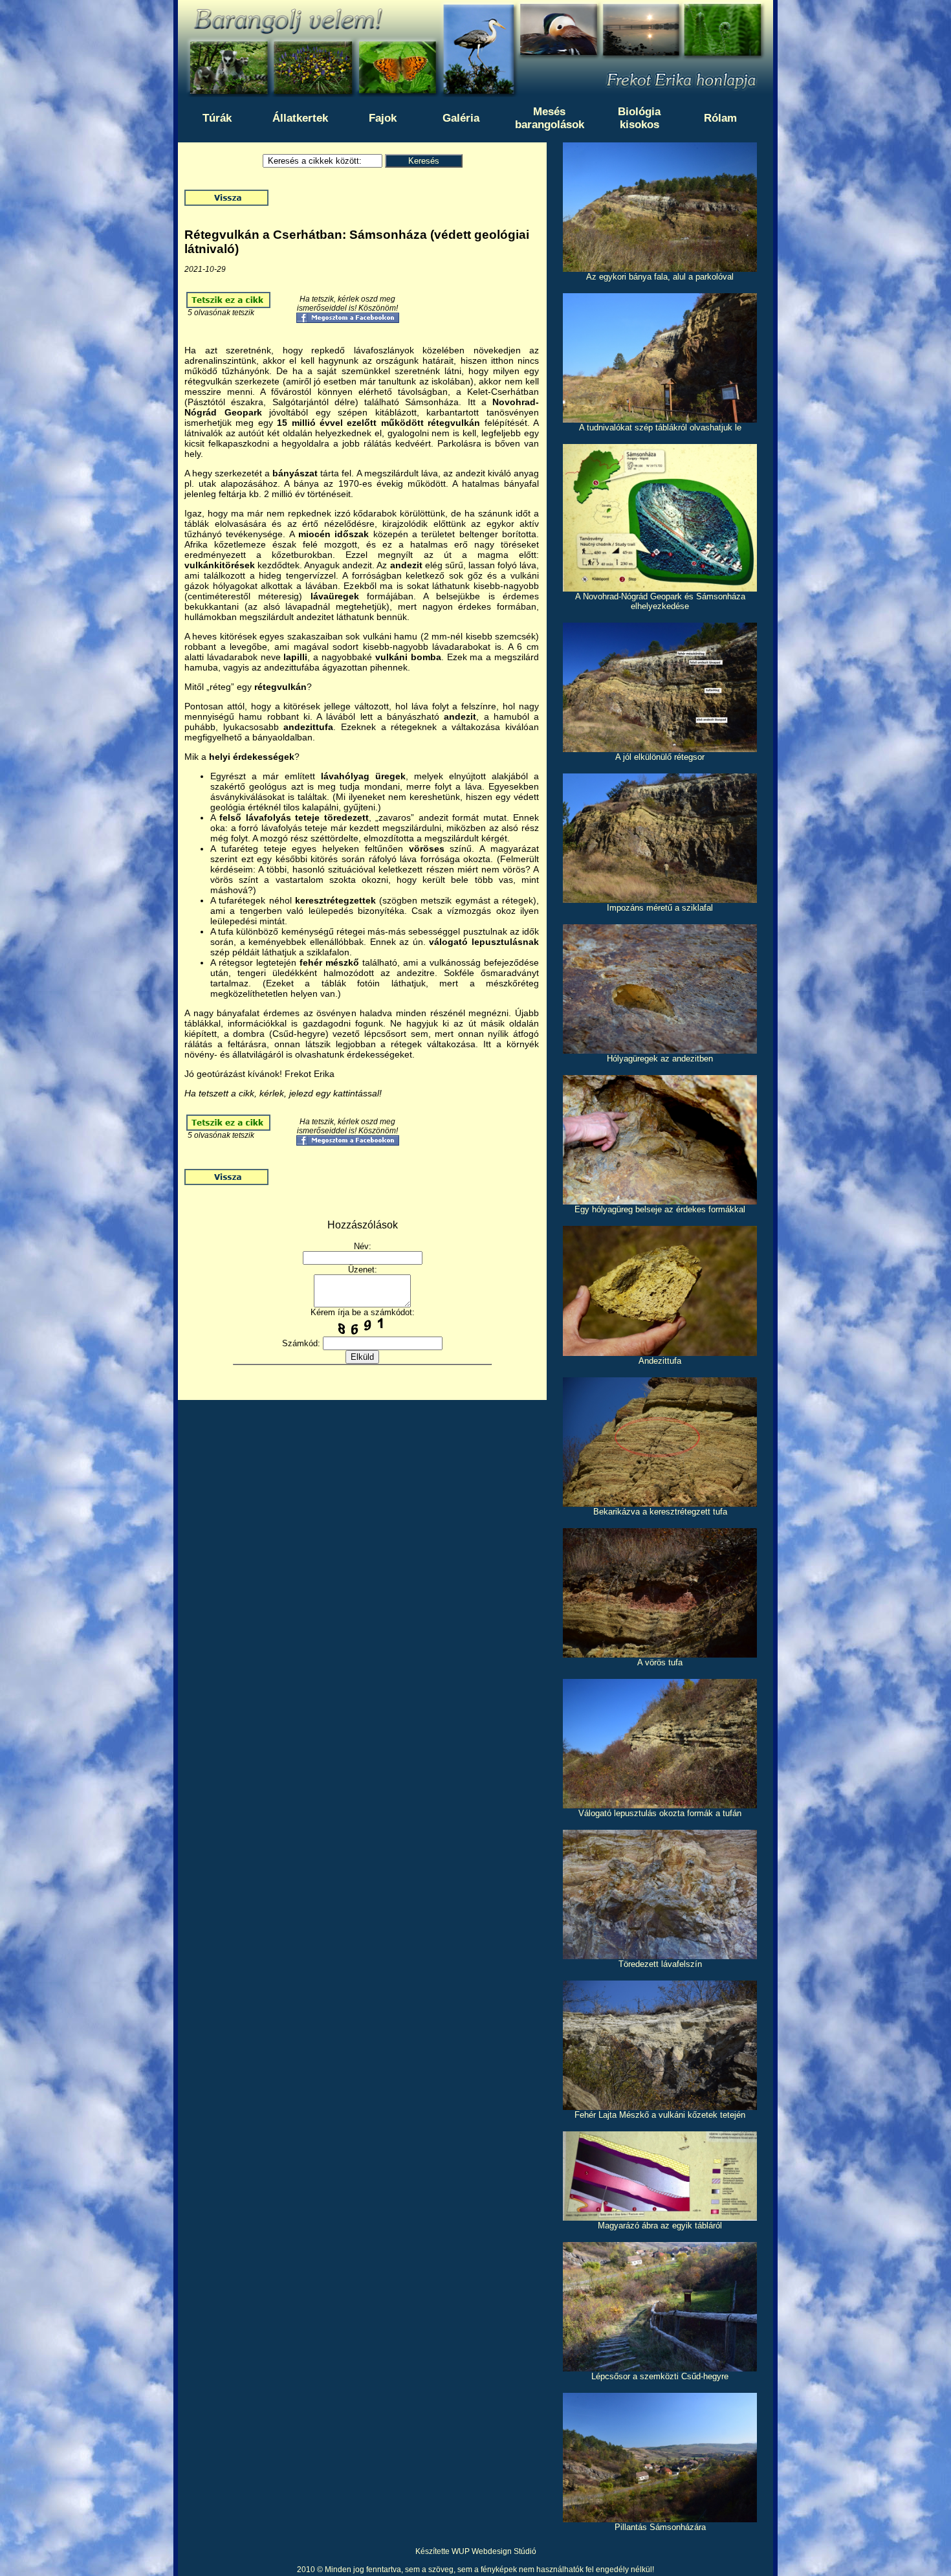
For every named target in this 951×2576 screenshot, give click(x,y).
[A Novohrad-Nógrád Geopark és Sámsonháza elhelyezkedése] (660, 588)
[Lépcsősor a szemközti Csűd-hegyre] (660, 2368)
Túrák (217, 118)
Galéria (461, 118)
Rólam (720, 118)
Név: (363, 1246)
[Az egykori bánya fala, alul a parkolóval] (660, 268)
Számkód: (301, 1343)
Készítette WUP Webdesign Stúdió (476, 2551)
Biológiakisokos (639, 118)
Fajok (383, 118)
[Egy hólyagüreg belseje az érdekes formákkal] (660, 1201)
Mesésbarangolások (550, 118)
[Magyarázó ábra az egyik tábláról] (660, 2217)
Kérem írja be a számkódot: (363, 1312)
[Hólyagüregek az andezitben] (660, 1050)
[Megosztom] (348, 320)
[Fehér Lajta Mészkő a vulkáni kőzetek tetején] (660, 2106)
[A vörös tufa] (660, 1654)
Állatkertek (300, 118)
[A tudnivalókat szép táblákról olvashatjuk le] (660, 419)
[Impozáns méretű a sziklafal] (660, 899)
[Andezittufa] (660, 1352)
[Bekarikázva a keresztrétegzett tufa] (660, 1503)
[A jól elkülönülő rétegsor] (660, 749)
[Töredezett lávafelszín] (660, 1956)
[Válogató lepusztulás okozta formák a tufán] (660, 1805)
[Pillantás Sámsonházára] (660, 2519)
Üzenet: (363, 1270)
